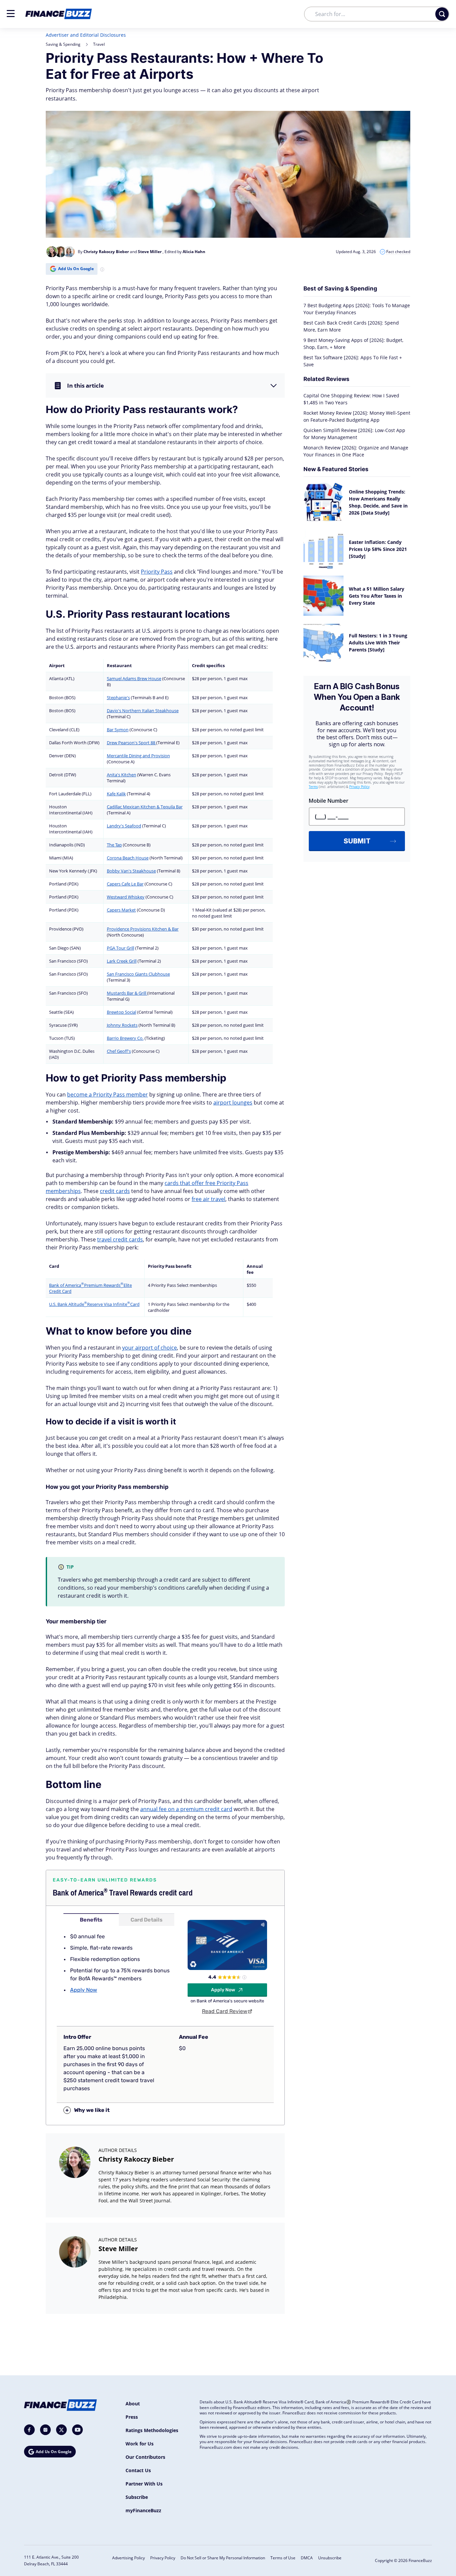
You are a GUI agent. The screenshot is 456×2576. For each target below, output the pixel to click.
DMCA (307, 2558)
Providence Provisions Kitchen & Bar (143, 929)
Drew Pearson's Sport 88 (132, 743)
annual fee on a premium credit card (186, 1809)
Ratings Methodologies (152, 2430)
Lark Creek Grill (122, 961)
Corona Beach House (128, 858)
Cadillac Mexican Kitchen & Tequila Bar (145, 807)
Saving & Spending (63, 44)
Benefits (91, 1920)
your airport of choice (150, 1348)
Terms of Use (283, 2558)
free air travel (208, 1199)
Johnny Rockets (122, 1025)
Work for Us (140, 2444)
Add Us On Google (76, 269)
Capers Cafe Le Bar (125, 884)
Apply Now (84, 1990)
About (133, 2404)
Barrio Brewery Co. (125, 1038)
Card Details (147, 1920)
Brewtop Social (122, 1012)
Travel (99, 44)
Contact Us (138, 2470)
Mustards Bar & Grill (127, 993)
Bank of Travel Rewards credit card (123, 1893)
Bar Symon (118, 730)
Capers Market (121, 910)
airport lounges (233, 1103)
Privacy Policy (163, 2558)
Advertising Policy (129, 2558)
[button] (11, 14)
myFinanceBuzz (143, 2510)
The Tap (114, 845)
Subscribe (137, 2497)
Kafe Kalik (116, 794)
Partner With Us (144, 2484)
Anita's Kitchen (122, 775)
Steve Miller (118, 2249)
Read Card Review (225, 2011)
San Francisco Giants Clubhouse (138, 974)
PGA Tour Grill (121, 948)
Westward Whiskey (126, 897)
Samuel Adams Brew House (134, 678)
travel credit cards (120, 1239)
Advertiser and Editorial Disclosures (86, 35)
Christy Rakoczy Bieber (136, 2159)
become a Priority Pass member (107, 1095)
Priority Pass (157, 572)
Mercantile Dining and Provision (138, 756)
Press (132, 2417)
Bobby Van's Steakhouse (131, 871)
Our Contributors (145, 2457)
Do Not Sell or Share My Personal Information (223, 2558)
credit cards (115, 1191)
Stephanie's (118, 698)
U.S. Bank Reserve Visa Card (94, 1304)
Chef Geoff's (119, 1051)
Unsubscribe (330, 2558)
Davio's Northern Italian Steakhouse (143, 711)
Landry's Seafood (124, 826)
